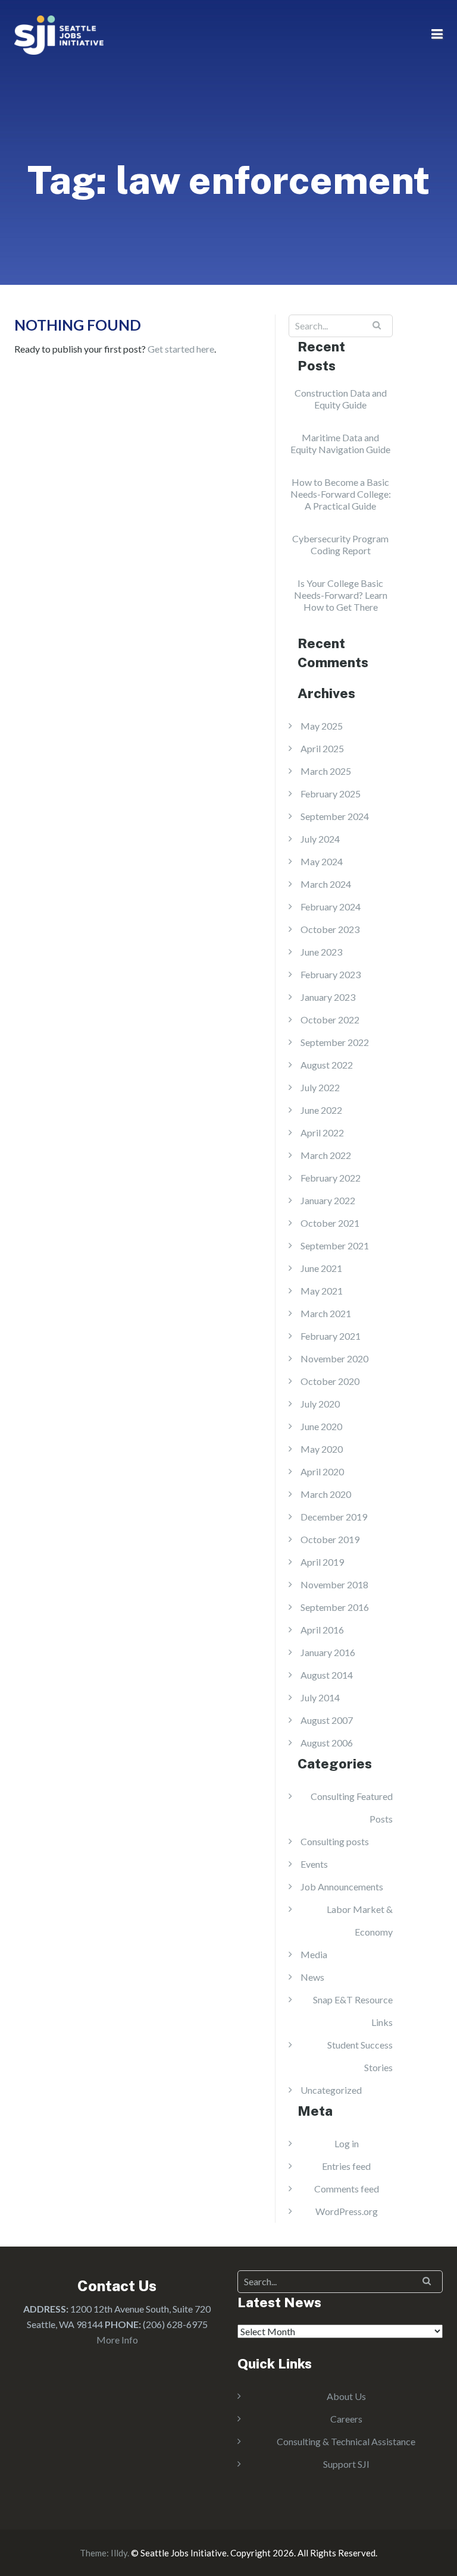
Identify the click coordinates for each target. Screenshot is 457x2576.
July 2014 (320, 1697)
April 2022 (322, 1133)
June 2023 (321, 952)
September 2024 (335, 816)
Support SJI (346, 2464)
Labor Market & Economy (360, 1920)
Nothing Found (78, 325)
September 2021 (335, 1245)
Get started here (181, 349)
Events (314, 1864)
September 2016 (335, 1607)
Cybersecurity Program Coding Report (340, 544)
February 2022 (331, 1178)
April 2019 (322, 1562)
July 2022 (320, 1087)
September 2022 (335, 1042)
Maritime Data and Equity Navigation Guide (340, 443)
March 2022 (326, 1155)
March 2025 (326, 771)
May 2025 (322, 726)
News (312, 1977)
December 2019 (334, 1517)
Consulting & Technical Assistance (346, 2441)
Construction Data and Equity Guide (341, 399)
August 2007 (327, 1720)
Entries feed (346, 2166)
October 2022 (330, 1020)
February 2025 (331, 794)
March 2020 (326, 1494)
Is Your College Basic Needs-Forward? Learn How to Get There (341, 595)
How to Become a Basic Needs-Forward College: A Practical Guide (341, 494)
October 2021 (330, 1223)
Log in (347, 2143)
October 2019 (330, 1539)
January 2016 (328, 1652)
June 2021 (321, 1268)
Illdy (119, 2553)
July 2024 (320, 839)
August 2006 (327, 1743)
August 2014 (327, 1675)
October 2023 (330, 929)
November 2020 (334, 1358)
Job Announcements (342, 1887)
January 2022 (328, 1200)
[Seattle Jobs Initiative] (59, 34)
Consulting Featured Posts (352, 1807)
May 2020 (322, 1449)
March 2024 (326, 884)
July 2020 (320, 1404)
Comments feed (347, 2189)
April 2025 (322, 748)
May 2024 (322, 861)
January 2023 (328, 997)
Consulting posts (335, 1841)
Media (314, 1954)
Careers (346, 2419)
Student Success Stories (360, 2056)
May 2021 (322, 1291)
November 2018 (334, 1584)
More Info (117, 2340)
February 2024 (331, 907)
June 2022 (321, 1110)
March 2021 (326, 1313)
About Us (346, 2396)
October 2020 (330, 1381)
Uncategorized (331, 2090)
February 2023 (331, 974)
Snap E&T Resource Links (353, 2011)
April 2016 (322, 1630)
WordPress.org (347, 2211)
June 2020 (321, 1426)
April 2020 (322, 1471)
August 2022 (327, 1065)
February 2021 (331, 1336)
